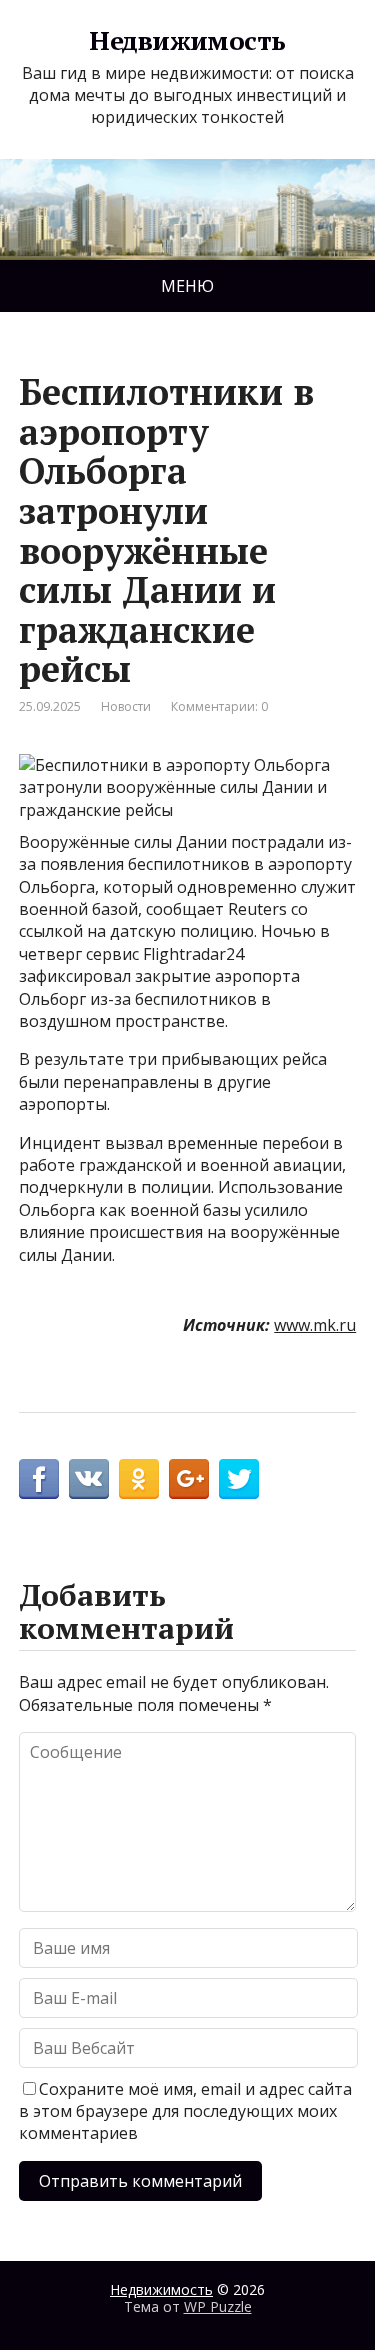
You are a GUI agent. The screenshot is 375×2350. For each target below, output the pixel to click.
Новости (126, 706)
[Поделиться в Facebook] (39, 1479)
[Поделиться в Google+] (189, 1479)
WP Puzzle (218, 2306)
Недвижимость (187, 41)
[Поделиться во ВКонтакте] (89, 1479)
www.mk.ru (315, 1325)
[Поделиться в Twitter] (239, 1479)
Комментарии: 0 (219, 706)
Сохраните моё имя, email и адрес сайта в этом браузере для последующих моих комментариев (185, 2111)
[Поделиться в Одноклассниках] (139, 1479)
